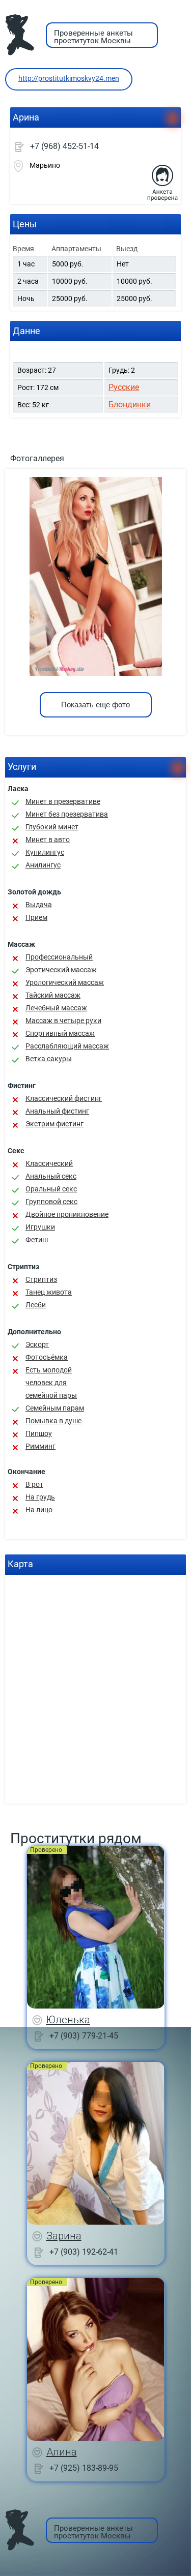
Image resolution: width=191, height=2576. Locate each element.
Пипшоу (39, 1433)
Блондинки (130, 405)
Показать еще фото (95, 705)
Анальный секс (51, 1176)
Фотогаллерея (37, 458)
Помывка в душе (53, 1421)
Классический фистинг (64, 1098)
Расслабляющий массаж (67, 1046)
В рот (34, 1484)
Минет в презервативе (63, 801)
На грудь (40, 1497)
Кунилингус (45, 852)
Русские (124, 387)
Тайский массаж (53, 995)
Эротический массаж (61, 970)
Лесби (36, 1305)
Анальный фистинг (57, 1111)
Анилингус (43, 865)
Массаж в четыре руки (63, 1021)
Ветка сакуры (49, 1059)
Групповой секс (51, 1202)
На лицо (39, 1510)
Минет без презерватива (67, 814)
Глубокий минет (52, 827)
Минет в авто (48, 840)
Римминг (40, 1446)
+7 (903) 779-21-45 (84, 2036)
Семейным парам (55, 1408)
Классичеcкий (49, 1163)
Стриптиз (41, 1279)
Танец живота (49, 1292)
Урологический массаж (65, 982)
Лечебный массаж (56, 1008)
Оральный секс (51, 1189)
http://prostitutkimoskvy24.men (69, 78)
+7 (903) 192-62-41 (84, 2252)
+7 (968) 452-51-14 (64, 146)
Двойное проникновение (67, 1214)
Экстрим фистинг (54, 1124)
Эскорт (37, 1344)
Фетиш (37, 1240)
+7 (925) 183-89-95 (84, 2468)
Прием (36, 917)
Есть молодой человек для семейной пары (51, 1383)
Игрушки (40, 1227)
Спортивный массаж (60, 1033)
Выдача (39, 905)
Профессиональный (59, 957)
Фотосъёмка (47, 1357)
